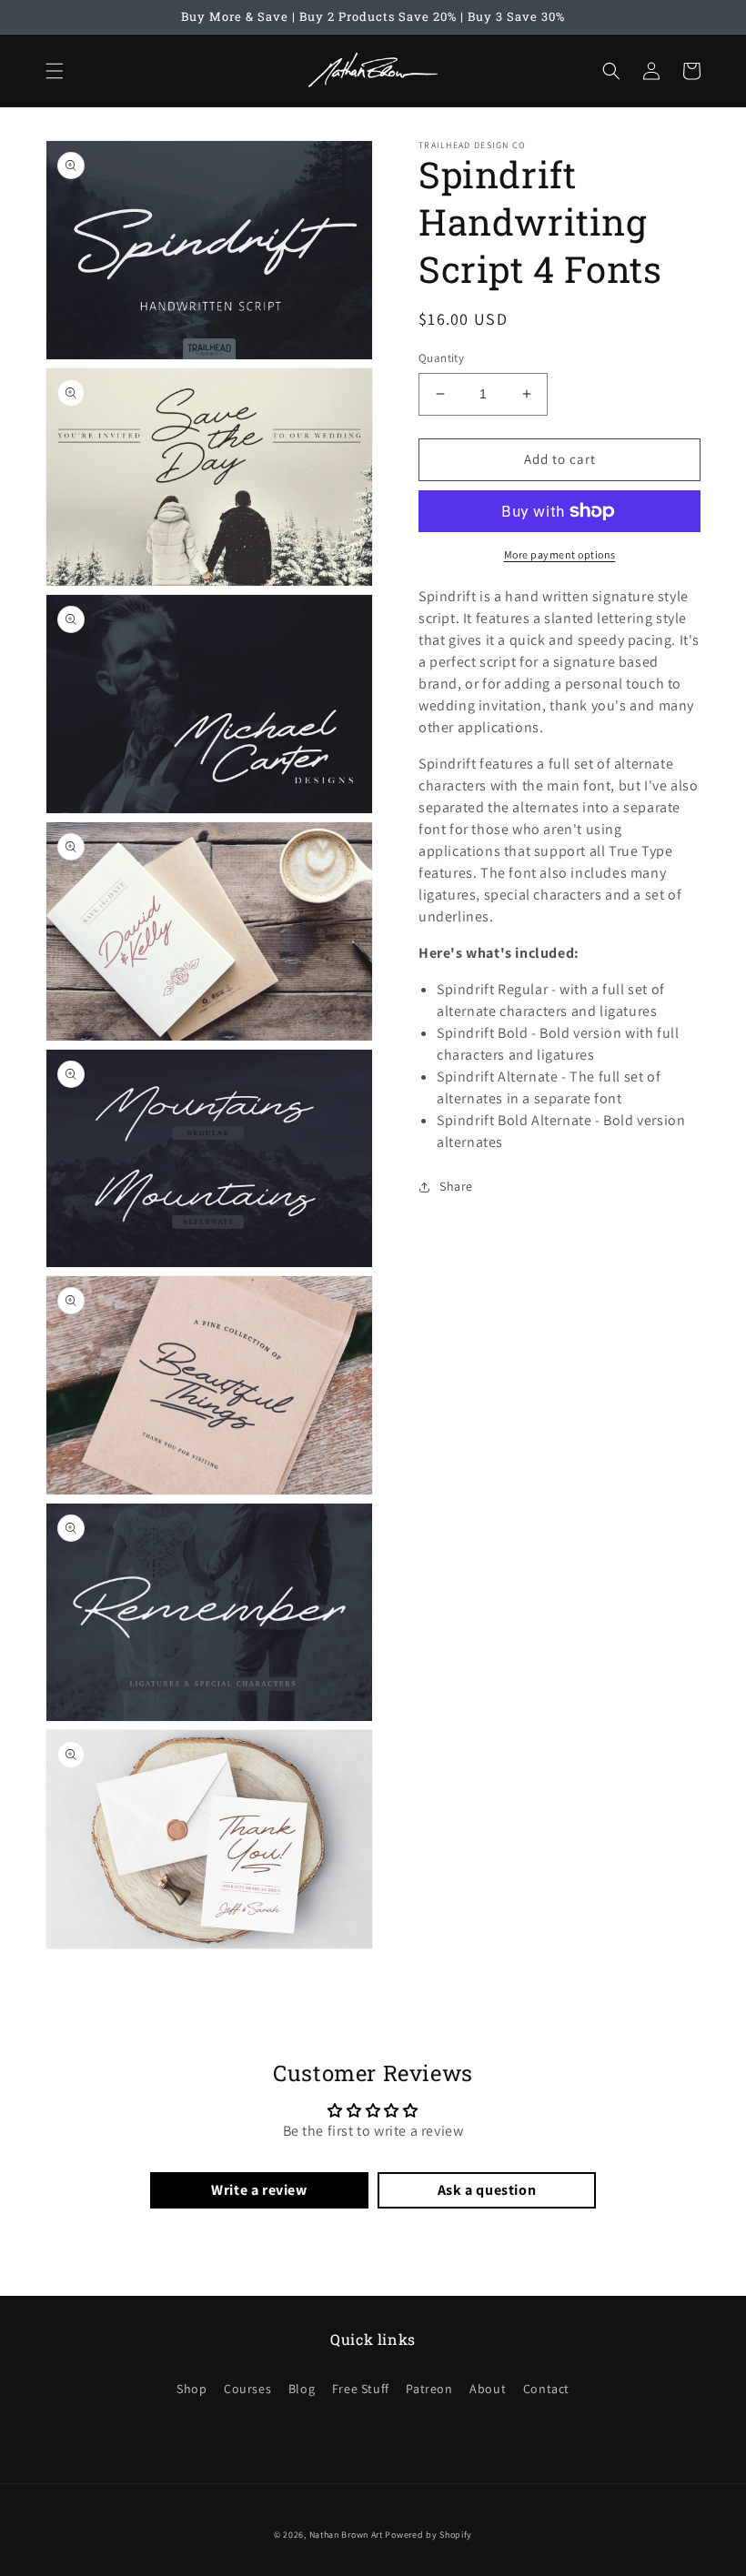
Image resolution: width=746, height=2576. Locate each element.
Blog (302, 2389)
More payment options (560, 554)
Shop (192, 2389)
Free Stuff (361, 2389)
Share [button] (456, 1186)
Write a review (259, 2190)
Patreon (429, 2389)
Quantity (441, 358)
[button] (55, 71)
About (488, 2389)
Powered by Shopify (428, 2535)
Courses (247, 2389)
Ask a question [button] (487, 2190)
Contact (546, 2389)
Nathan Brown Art (346, 2535)
